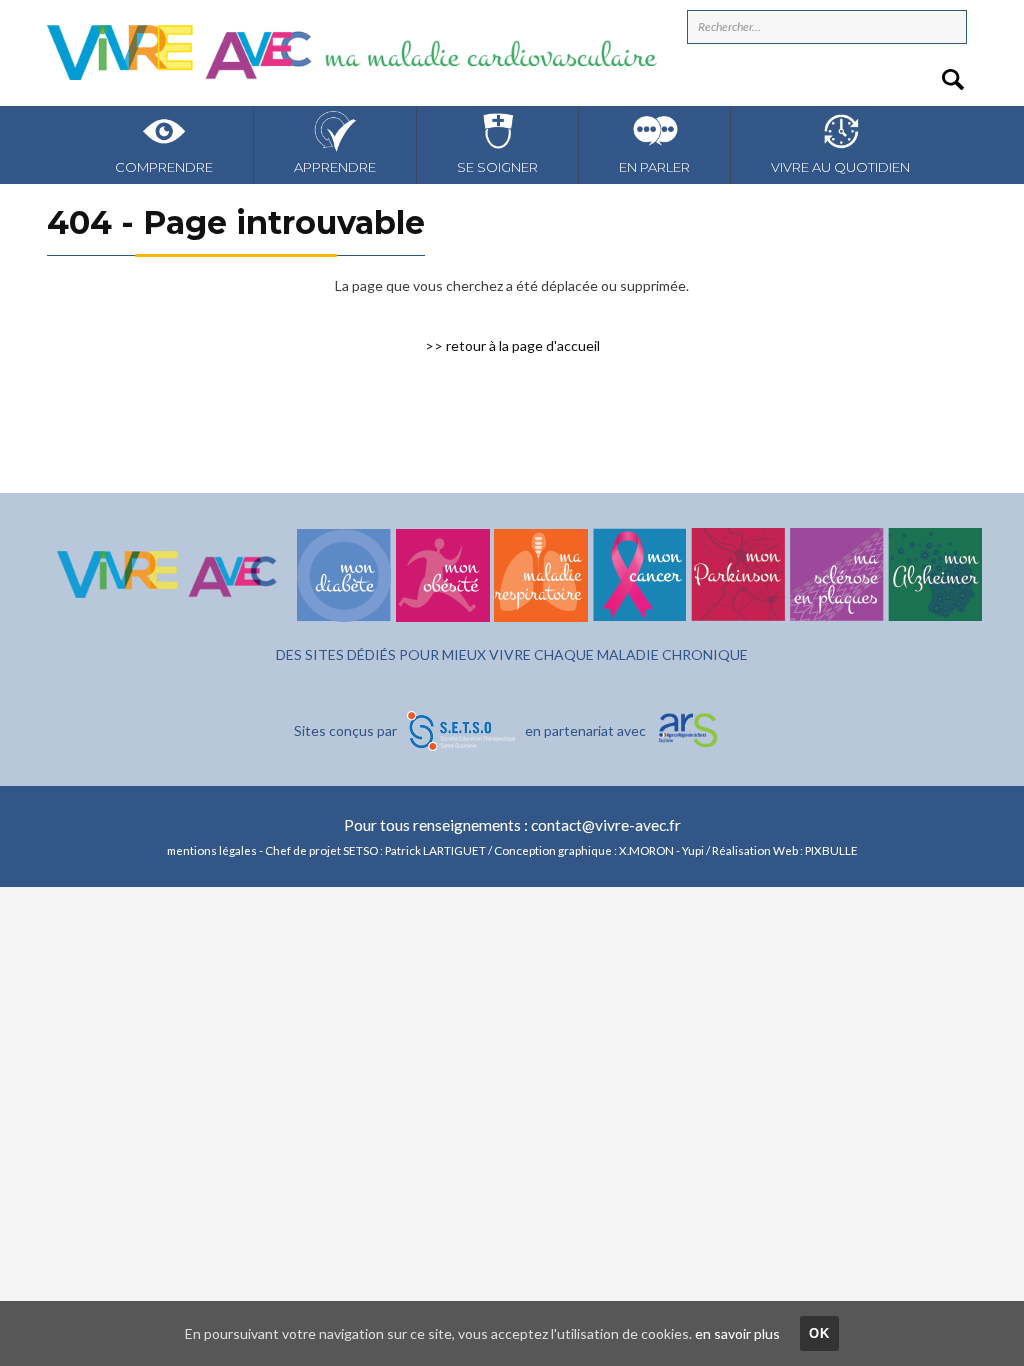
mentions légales (212, 850)
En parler (654, 167)
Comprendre (164, 167)
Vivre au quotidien (840, 167)
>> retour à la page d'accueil (512, 345)
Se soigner (497, 167)
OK (820, 1333)
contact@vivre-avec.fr (606, 825)
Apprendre (335, 167)
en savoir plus (737, 1333)
